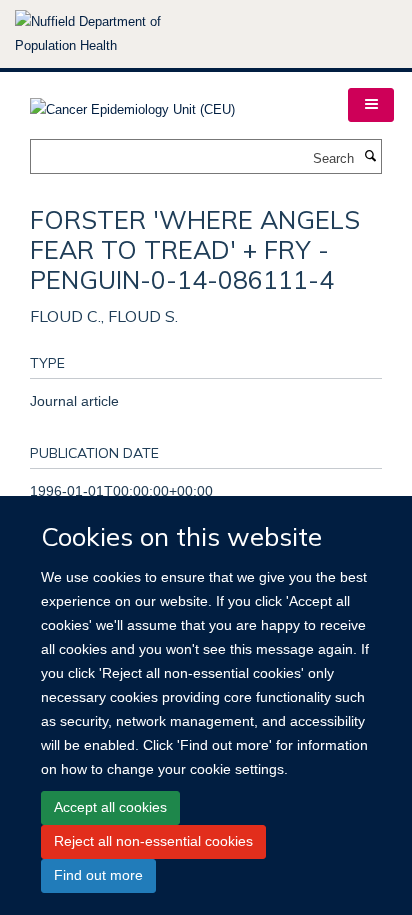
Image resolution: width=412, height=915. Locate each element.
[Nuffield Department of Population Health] (115, 34)
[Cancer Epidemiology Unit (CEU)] (132, 103)
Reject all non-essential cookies (153, 841)
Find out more (98, 875)
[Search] (370, 157)
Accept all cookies (110, 807)
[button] (371, 105)
